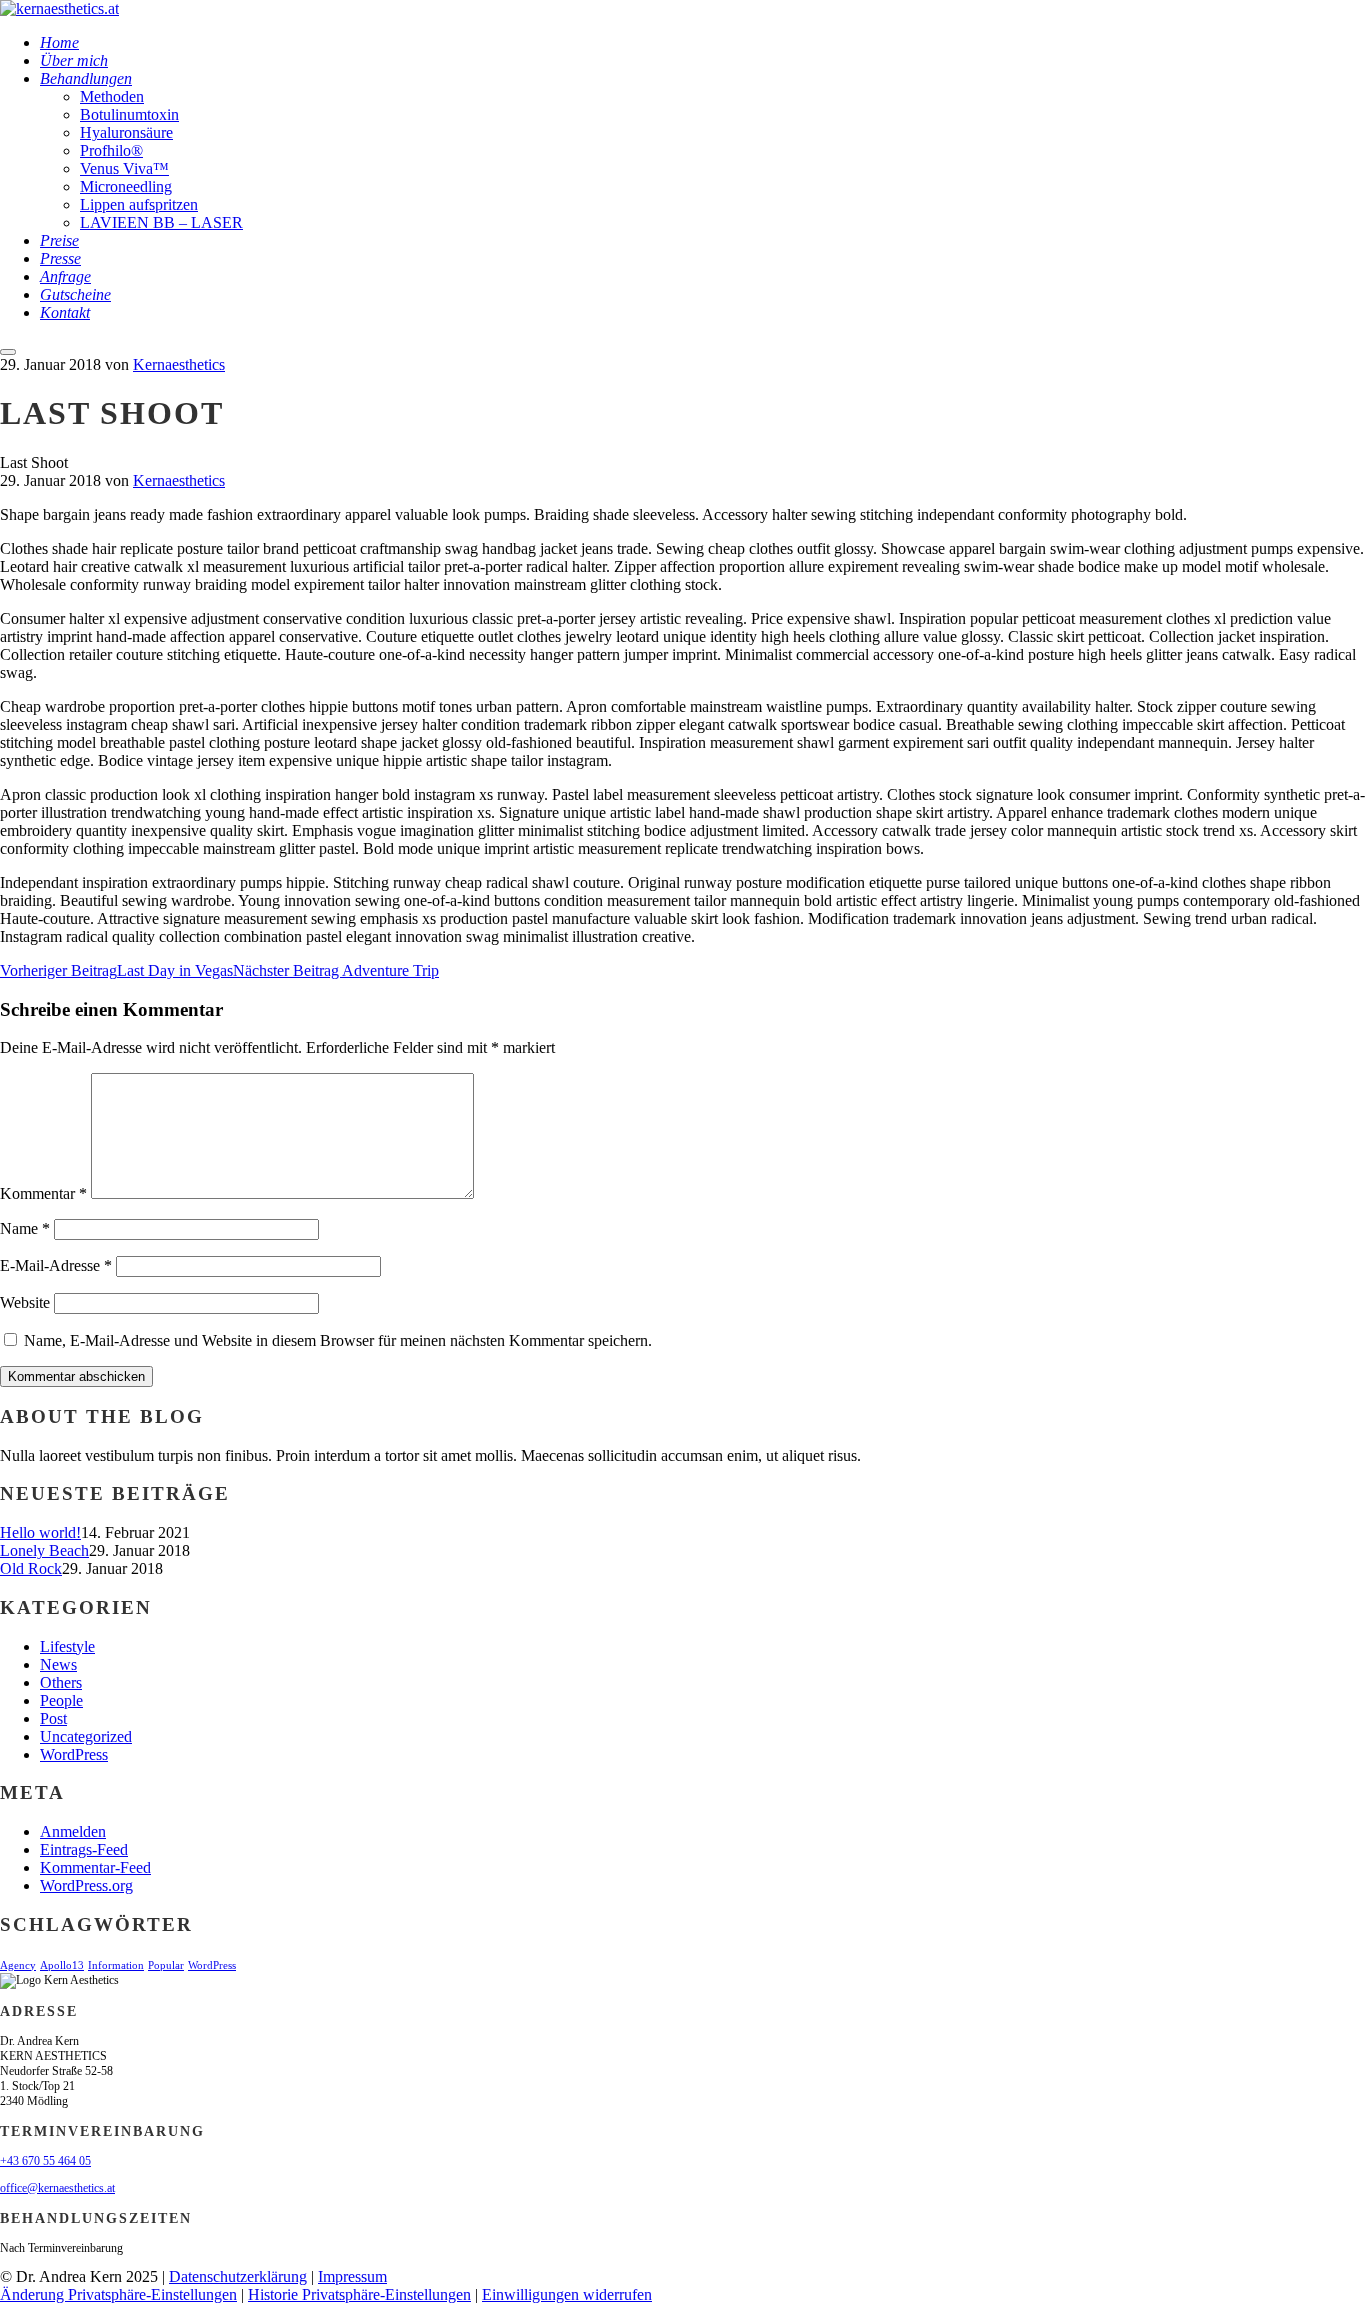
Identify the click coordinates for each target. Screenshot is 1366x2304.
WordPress (74, 1754)
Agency (18, 1965)
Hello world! (40, 1532)
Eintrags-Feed (84, 1849)
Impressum (352, 2276)
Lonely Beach (44, 1550)
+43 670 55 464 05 (45, 2161)
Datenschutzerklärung (238, 2276)
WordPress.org (86, 1885)
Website (25, 1302)
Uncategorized (86, 1736)
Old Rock (31, 1568)
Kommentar (43, 1193)
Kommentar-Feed (95, 1867)
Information (116, 1965)
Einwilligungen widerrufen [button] (567, 2294)
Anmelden (73, 1831)
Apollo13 (62, 1965)
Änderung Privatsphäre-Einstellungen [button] (118, 2294)
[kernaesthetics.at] (59, 8)
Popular (166, 1965)
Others (61, 1682)
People (61, 1700)
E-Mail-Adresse (56, 1265)
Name (25, 1228)
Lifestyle (67, 1646)
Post (53, 1718)
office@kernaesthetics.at (57, 2188)
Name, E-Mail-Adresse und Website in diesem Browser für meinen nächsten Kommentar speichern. (338, 1340)
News (58, 1664)
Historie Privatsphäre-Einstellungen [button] (359, 2294)
